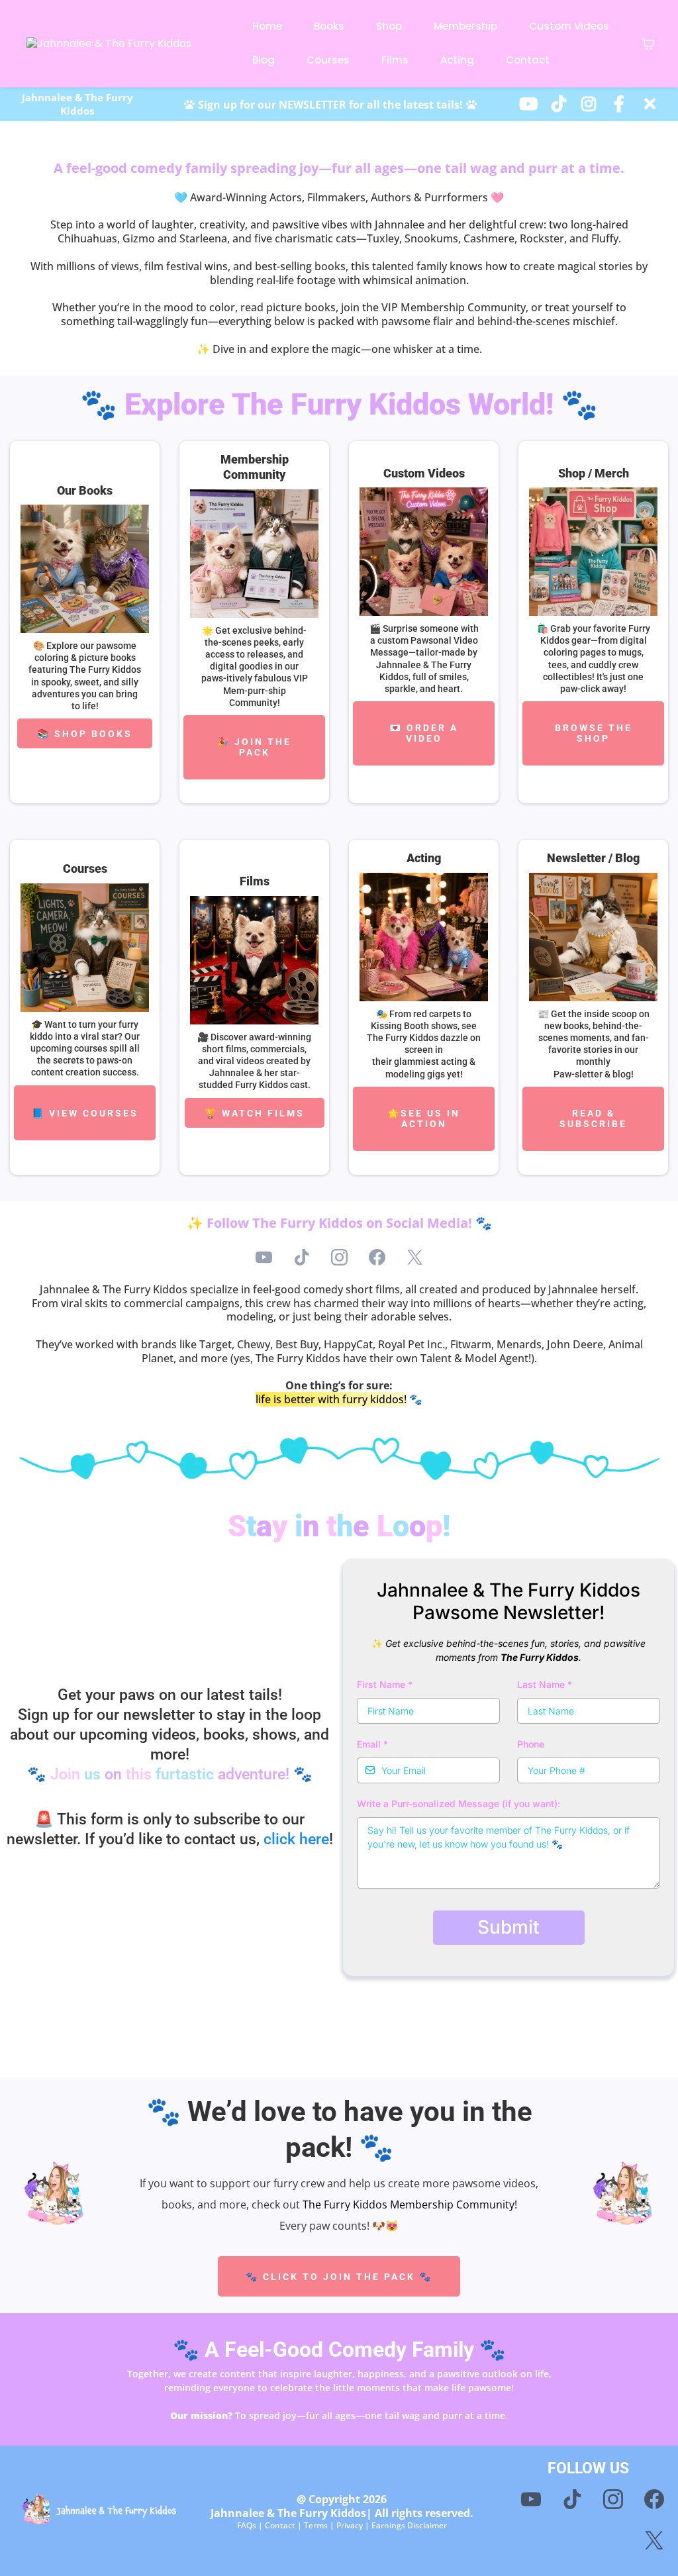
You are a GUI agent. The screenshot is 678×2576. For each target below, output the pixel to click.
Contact (528, 60)
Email (372, 1744)
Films (395, 60)
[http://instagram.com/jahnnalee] (592, 103)
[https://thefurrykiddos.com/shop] (593, 552)
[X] (415, 1257)
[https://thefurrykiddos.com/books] (85, 569)
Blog (264, 60)
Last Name (545, 1684)
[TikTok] (302, 1257)
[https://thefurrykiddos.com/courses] (85, 948)
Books (329, 26)
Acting (457, 60)
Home (267, 26)
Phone (531, 1744)
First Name (385, 1684)
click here (296, 1839)
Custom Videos (569, 26)
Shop (389, 26)
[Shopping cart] (648, 44)
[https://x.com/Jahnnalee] (653, 103)
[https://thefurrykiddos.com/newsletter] (593, 937)
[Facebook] (377, 1257)
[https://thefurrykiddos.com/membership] (254, 554)
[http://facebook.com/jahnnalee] (622, 103)
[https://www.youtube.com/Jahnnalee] (532, 103)
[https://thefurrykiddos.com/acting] (424, 937)
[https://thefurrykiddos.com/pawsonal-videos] (424, 552)
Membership (465, 26)
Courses (328, 60)
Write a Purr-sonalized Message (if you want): (459, 1804)
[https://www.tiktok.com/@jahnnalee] (562, 103)
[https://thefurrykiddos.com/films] (254, 960)
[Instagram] (339, 1257)
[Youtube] (264, 1257)
